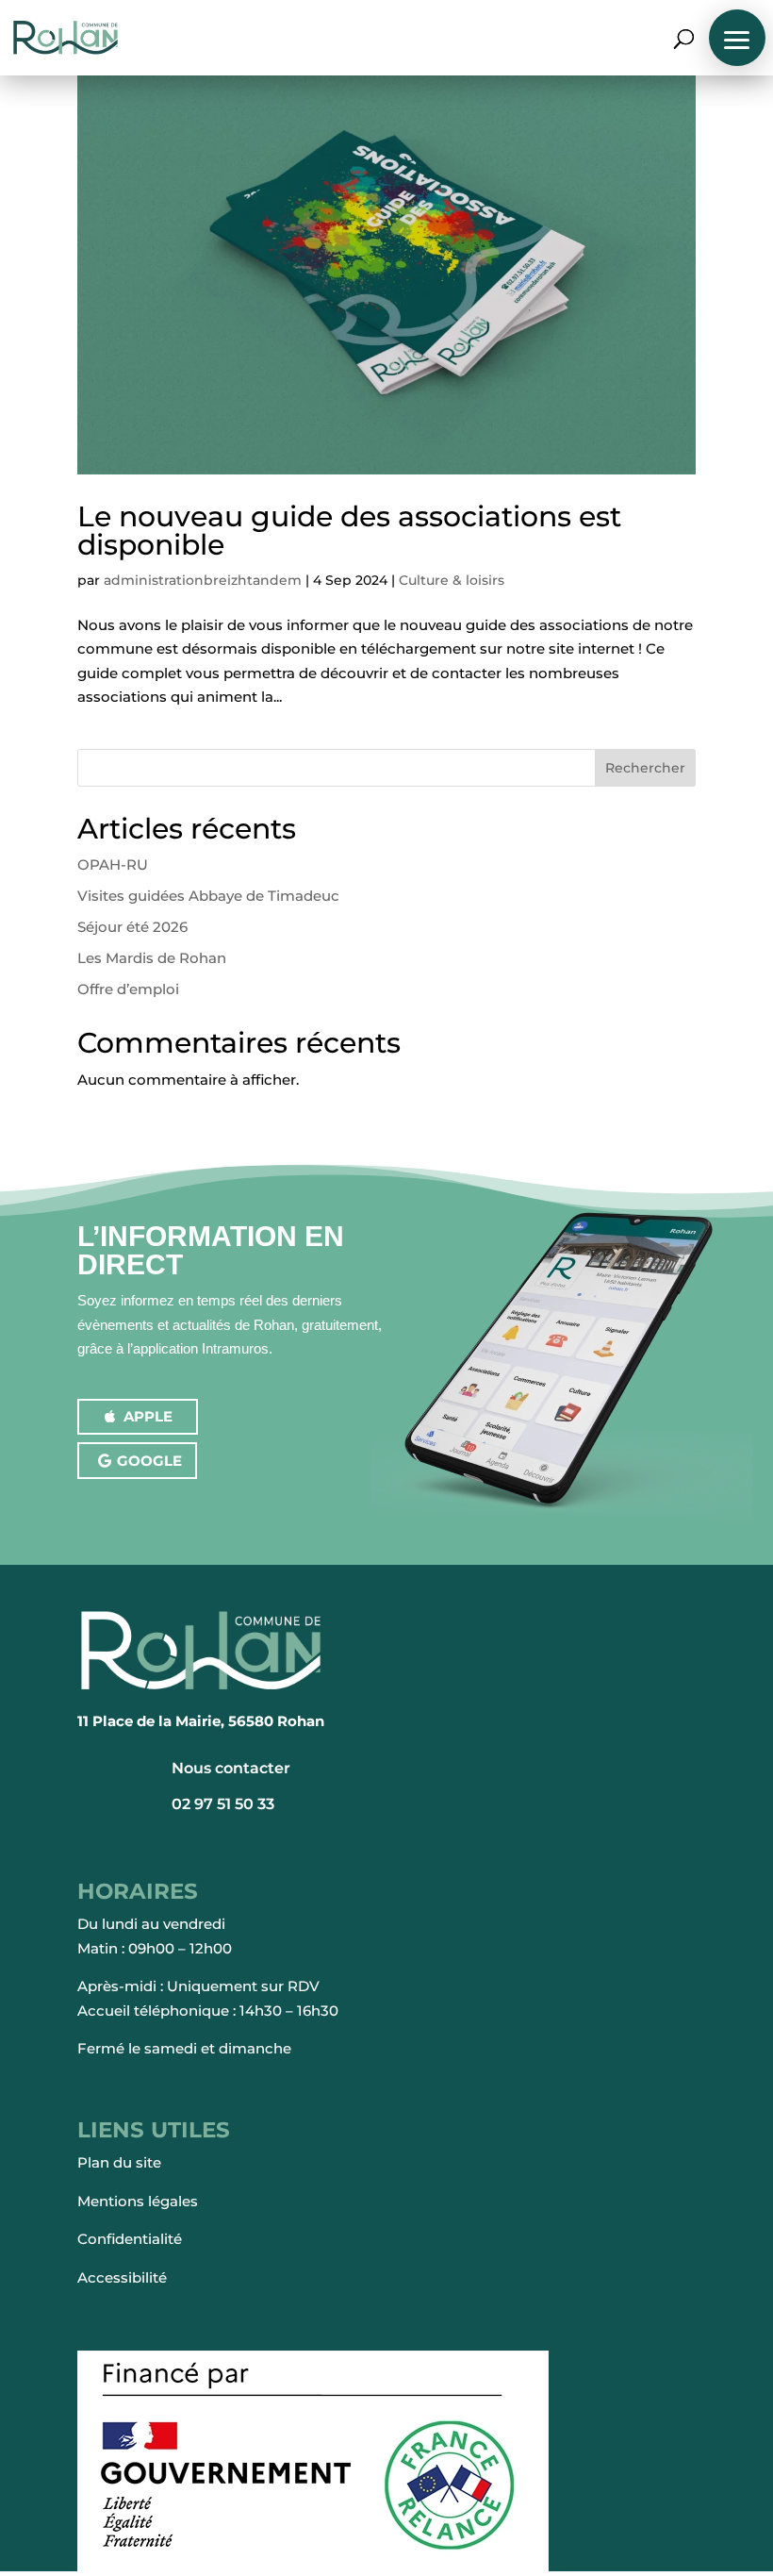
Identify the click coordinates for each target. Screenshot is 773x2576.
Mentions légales (138, 2201)
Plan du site (119, 2162)
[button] (737, 38)
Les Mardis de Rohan (152, 958)
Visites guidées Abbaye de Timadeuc (208, 896)
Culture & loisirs (452, 580)
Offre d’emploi (128, 989)
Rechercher (645, 768)
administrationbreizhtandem (203, 580)
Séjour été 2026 (132, 927)
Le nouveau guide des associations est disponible (349, 531)
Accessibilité (122, 2277)
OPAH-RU (113, 864)
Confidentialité (130, 2239)
